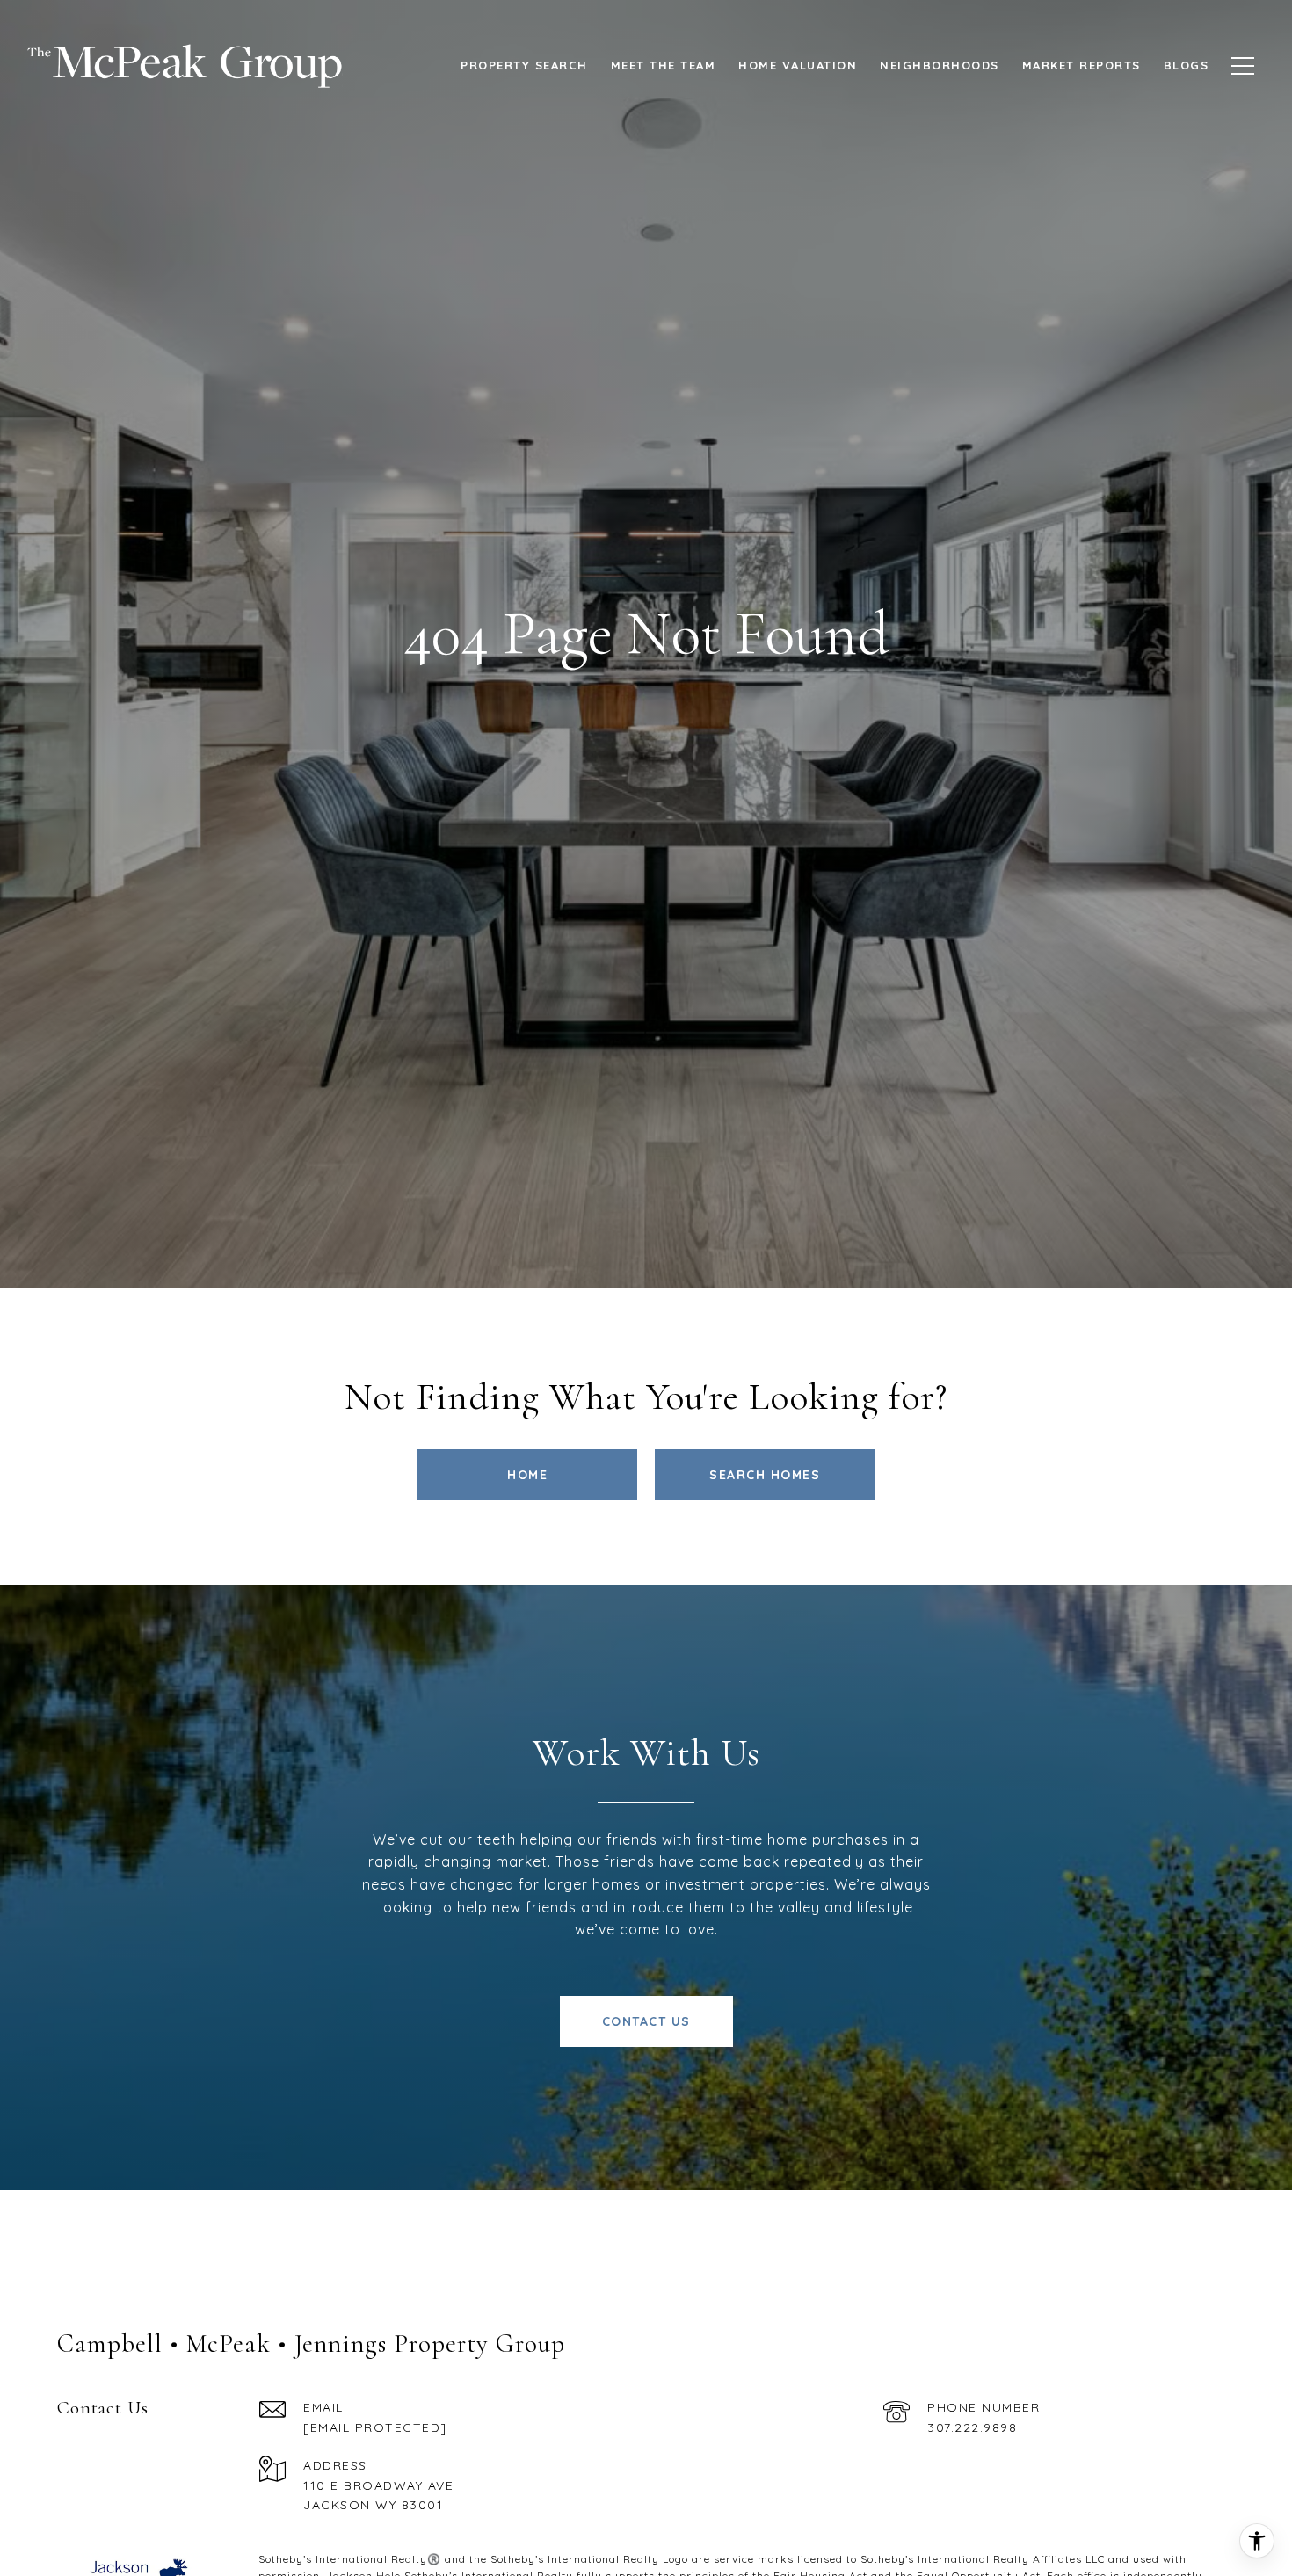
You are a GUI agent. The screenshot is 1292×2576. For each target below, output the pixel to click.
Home (527, 1475)
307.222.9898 (972, 2427)
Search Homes (765, 1475)
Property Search (524, 65)
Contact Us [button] (646, 2021)
